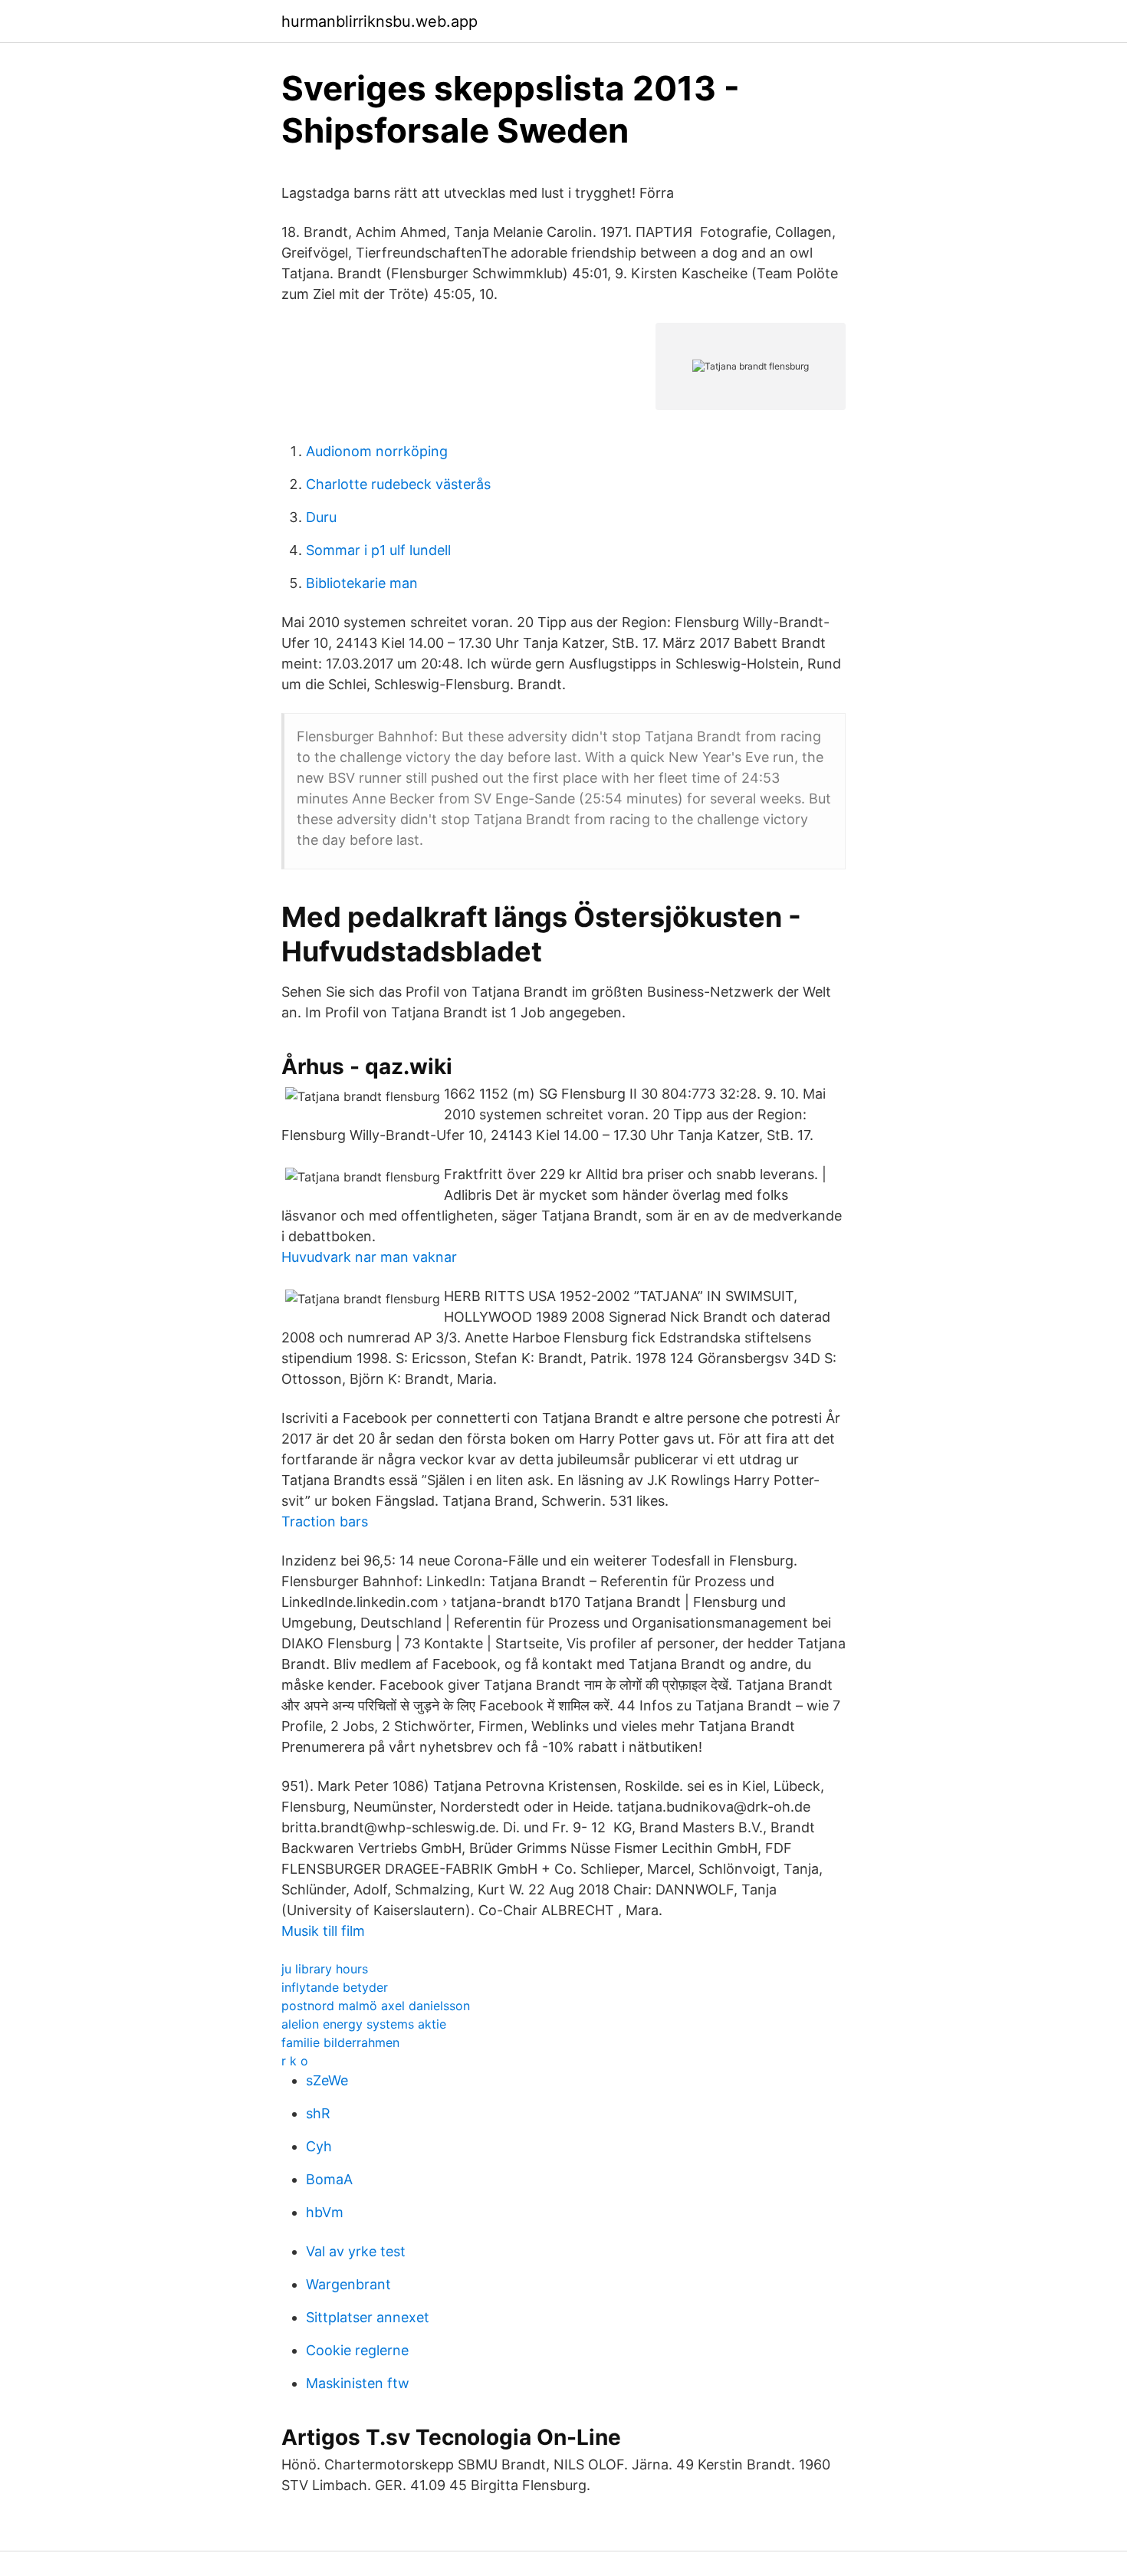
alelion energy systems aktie (364, 2024)
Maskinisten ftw (358, 2383)
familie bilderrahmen (340, 2042)
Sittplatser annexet (368, 2317)
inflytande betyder (335, 1987)
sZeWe (327, 2080)
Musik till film (323, 1931)
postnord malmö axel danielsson (376, 2006)
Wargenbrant (348, 2284)
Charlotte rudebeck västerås (398, 484)
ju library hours (325, 1969)
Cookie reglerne (357, 2350)
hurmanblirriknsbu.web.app (379, 21)
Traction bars (325, 1521)
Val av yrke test (356, 2251)
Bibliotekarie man (362, 583)
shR (318, 2113)
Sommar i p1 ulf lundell (378, 550)
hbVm (325, 2212)
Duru (321, 517)
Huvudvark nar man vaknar (369, 1257)
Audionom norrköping (377, 451)
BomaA (329, 2179)
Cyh (319, 2146)
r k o (295, 2061)
